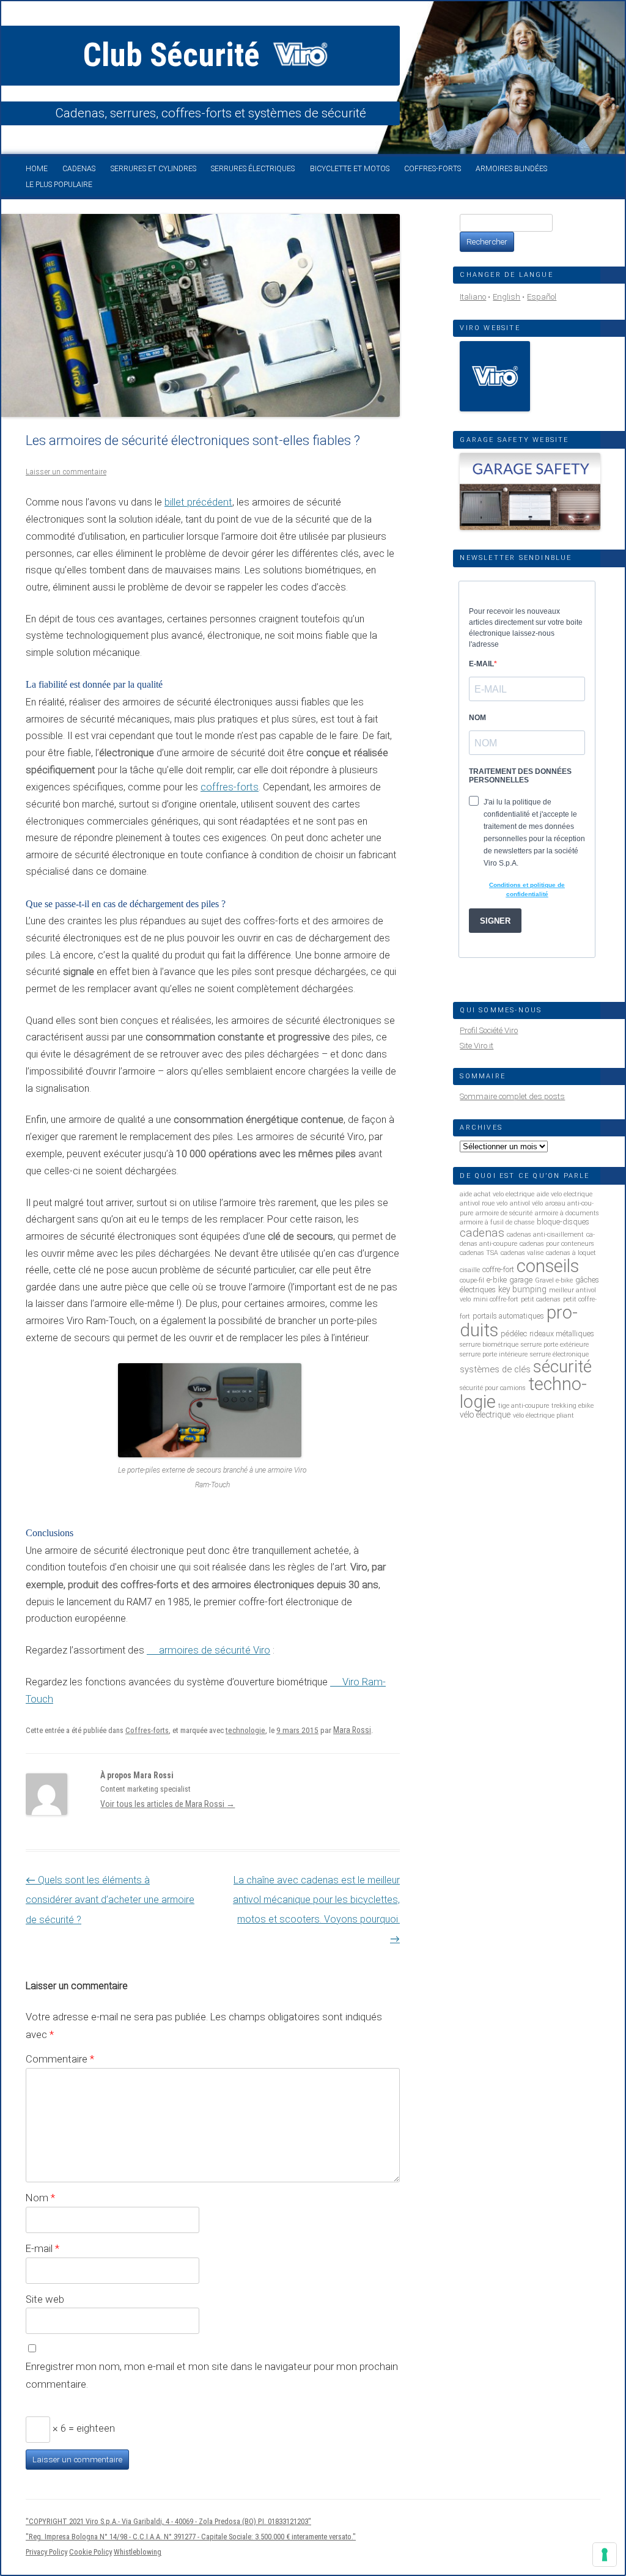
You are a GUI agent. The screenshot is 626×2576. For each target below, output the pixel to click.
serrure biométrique (489, 1345)
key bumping (522, 1289)
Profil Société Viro (489, 1030)
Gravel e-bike (554, 1280)
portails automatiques (508, 1316)
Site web (45, 2299)
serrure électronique (559, 1354)
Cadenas (79, 169)
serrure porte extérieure (555, 1345)
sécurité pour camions (493, 1388)
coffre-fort (498, 1269)
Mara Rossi (352, 1730)
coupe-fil (472, 1280)
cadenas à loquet (571, 1253)
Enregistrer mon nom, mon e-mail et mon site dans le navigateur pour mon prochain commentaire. (212, 2375)
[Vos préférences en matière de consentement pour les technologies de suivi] (605, 2555)
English (506, 297)
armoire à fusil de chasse (497, 1222)
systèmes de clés (495, 1369)
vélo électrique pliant (543, 1415)
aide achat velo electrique (497, 1194)
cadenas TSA (479, 1253)
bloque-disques (563, 1222)
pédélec (514, 1334)
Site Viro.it (477, 1046)
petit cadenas (541, 1299)
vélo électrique (485, 1415)
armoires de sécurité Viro (215, 1650)
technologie (245, 1730)
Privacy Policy (46, 2552)
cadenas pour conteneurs (557, 1244)
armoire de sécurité (504, 1213)
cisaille (470, 1270)
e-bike (497, 1280)
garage (521, 1280)
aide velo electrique (565, 1194)
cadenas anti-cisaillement (545, 1235)
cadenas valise (522, 1253)
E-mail (42, 2248)
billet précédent (198, 502)
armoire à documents (567, 1213)
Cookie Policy (90, 2552)
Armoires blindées (511, 169)
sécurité (562, 1367)
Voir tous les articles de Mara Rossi (168, 1804)
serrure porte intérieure (494, 1354)
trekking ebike (573, 1406)
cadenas (482, 1233)
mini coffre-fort (496, 1299)
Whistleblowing (138, 2552)
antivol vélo (526, 1203)
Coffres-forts (433, 169)
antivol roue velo (484, 1203)
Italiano (473, 297)
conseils (548, 1266)
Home (37, 169)
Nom (40, 2198)
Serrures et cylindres (153, 169)
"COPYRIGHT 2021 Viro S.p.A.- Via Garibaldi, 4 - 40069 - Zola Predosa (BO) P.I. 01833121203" (168, 2521)
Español (542, 297)
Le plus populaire (59, 185)
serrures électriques (253, 169)
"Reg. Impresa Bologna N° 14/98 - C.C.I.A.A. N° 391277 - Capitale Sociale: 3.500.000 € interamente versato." (191, 2537)
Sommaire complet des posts (512, 1096)
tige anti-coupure (524, 1406)
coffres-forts (230, 787)
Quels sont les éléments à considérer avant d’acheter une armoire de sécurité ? (110, 1900)
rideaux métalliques (562, 1334)
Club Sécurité (175, 55)
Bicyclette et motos (350, 169)
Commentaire (60, 2059)
